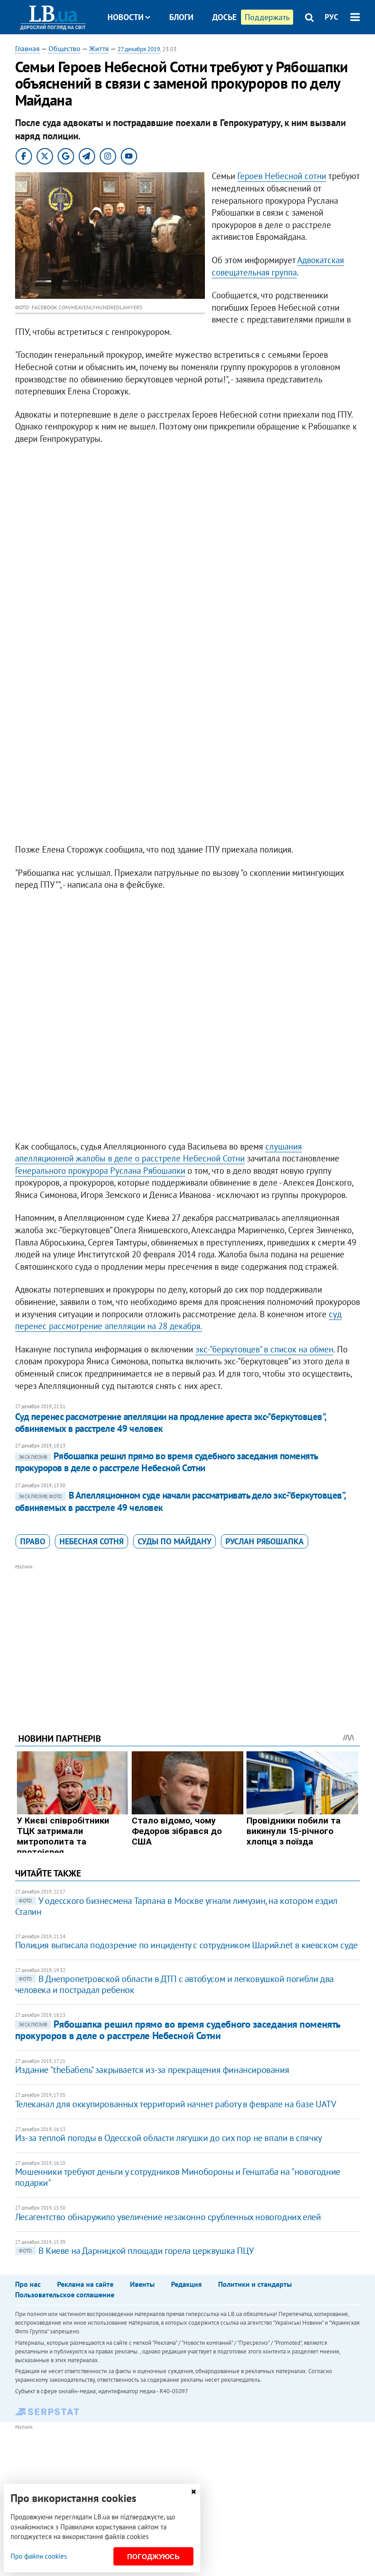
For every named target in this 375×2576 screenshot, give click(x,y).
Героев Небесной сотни (282, 176)
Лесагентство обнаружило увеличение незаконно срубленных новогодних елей (168, 2217)
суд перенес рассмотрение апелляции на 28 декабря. (178, 1320)
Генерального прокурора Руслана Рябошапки (100, 1171)
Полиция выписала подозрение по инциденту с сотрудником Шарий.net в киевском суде (186, 1945)
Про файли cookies (39, 2556)
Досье (224, 17)
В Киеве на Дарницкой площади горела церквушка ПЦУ (136, 2251)
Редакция (186, 2284)
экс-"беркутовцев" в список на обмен (264, 1349)
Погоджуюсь (153, 2557)
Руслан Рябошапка (265, 1541)
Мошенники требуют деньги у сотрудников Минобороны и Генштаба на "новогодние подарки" (178, 2177)
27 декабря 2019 (139, 49)
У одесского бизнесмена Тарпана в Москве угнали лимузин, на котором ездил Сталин (176, 1906)
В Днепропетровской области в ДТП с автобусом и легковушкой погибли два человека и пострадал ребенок (174, 1984)
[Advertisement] (187, 1636)
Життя (99, 48)
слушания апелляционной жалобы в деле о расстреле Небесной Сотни (158, 1153)
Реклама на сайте (85, 2284)
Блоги (181, 17)
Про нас (28, 2284)
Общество (64, 48)
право (33, 1541)
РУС (332, 17)
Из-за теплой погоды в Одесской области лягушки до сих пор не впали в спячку (169, 2138)
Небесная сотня (91, 1541)
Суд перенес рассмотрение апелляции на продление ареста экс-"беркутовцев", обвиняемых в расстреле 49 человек (171, 1423)
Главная (27, 48)
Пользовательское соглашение (65, 2295)
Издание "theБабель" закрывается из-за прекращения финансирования (152, 2070)
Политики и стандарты (255, 2284)
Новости (126, 17)
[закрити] (193, 2492)
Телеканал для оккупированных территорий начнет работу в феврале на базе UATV (176, 2104)
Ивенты (142, 2284)
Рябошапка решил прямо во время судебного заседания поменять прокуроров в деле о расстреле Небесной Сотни (166, 1462)
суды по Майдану (174, 1541)
